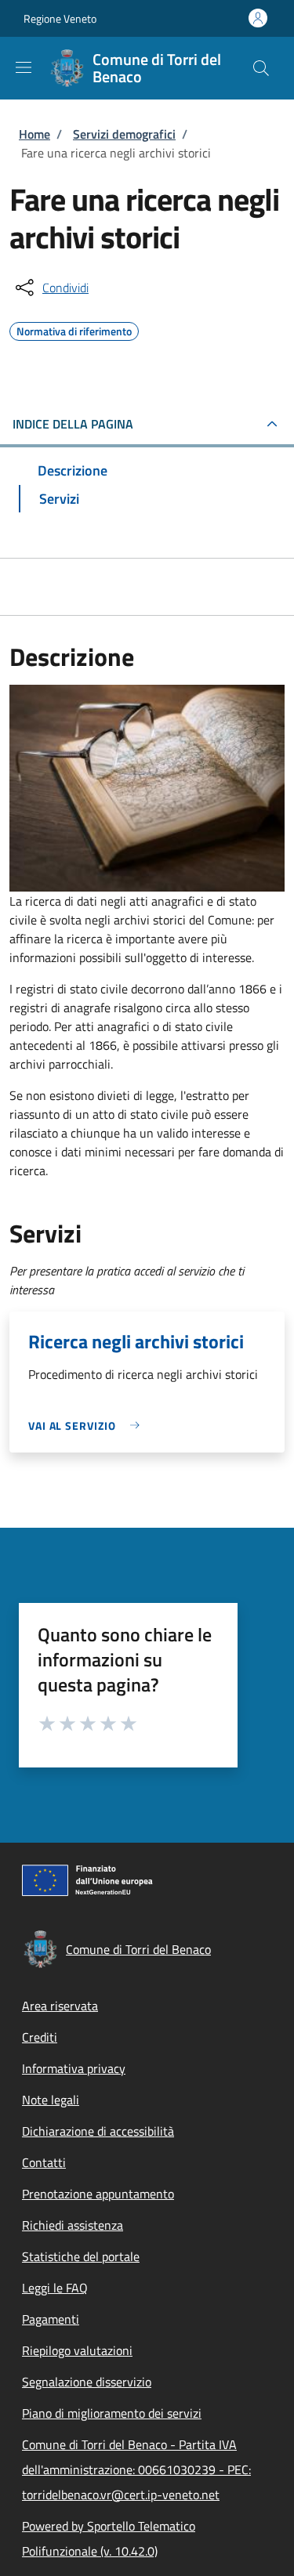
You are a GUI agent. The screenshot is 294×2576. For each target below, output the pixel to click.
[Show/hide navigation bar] (24, 67)
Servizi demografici (124, 134)
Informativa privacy (74, 2068)
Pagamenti (51, 2319)
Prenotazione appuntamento (98, 2194)
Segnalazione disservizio (87, 2382)
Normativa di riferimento (74, 329)
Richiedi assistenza (73, 2225)
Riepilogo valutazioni (77, 2350)
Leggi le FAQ (55, 2288)
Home (34, 134)
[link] (88, 1425)
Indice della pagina (73, 424)
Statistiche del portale (81, 2256)
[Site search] (261, 68)
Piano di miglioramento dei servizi (112, 2413)
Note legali (51, 2100)
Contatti (44, 2162)
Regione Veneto (60, 18)
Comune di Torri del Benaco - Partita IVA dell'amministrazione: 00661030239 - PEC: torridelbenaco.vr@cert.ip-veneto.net (136, 2469)
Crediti (40, 2037)
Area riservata (60, 2006)
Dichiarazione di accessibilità (98, 2131)
